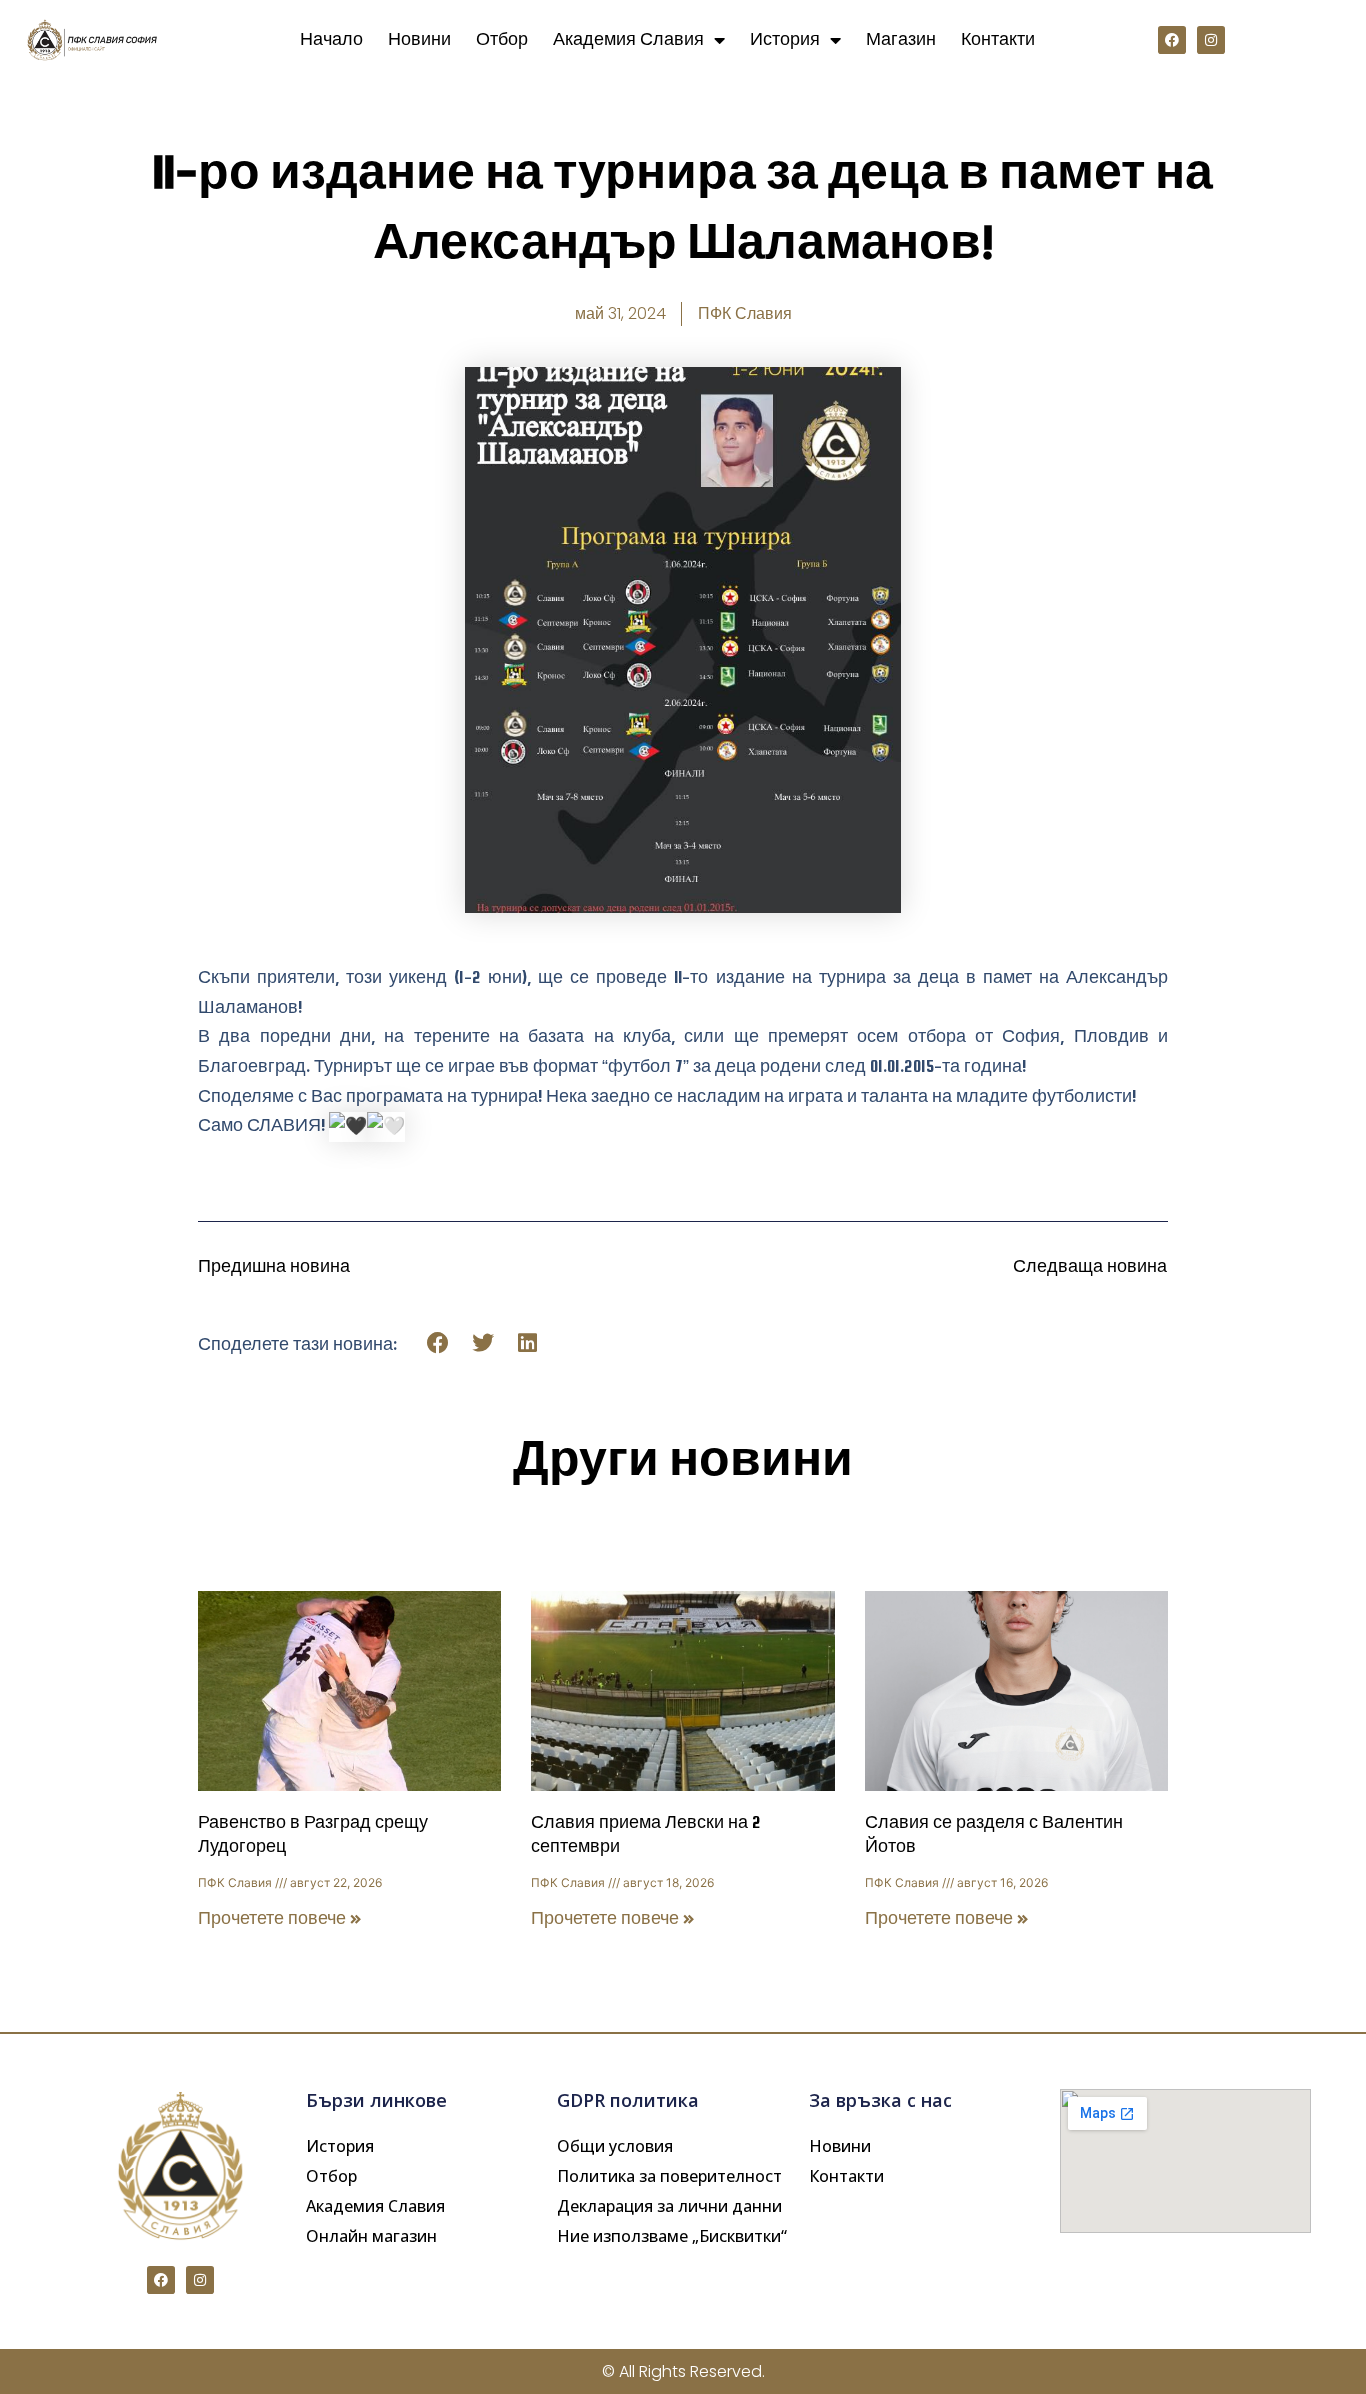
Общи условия (615, 2146)
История (785, 39)
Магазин (901, 39)
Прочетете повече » (280, 1918)
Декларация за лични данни (669, 2206)
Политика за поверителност (669, 2176)
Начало (331, 39)
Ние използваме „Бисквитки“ (672, 2236)
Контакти (998, 39)
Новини (419, 39)
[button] (438, 1342)
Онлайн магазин (371, 2236)
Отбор (502, 39)
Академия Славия (628, 39)
